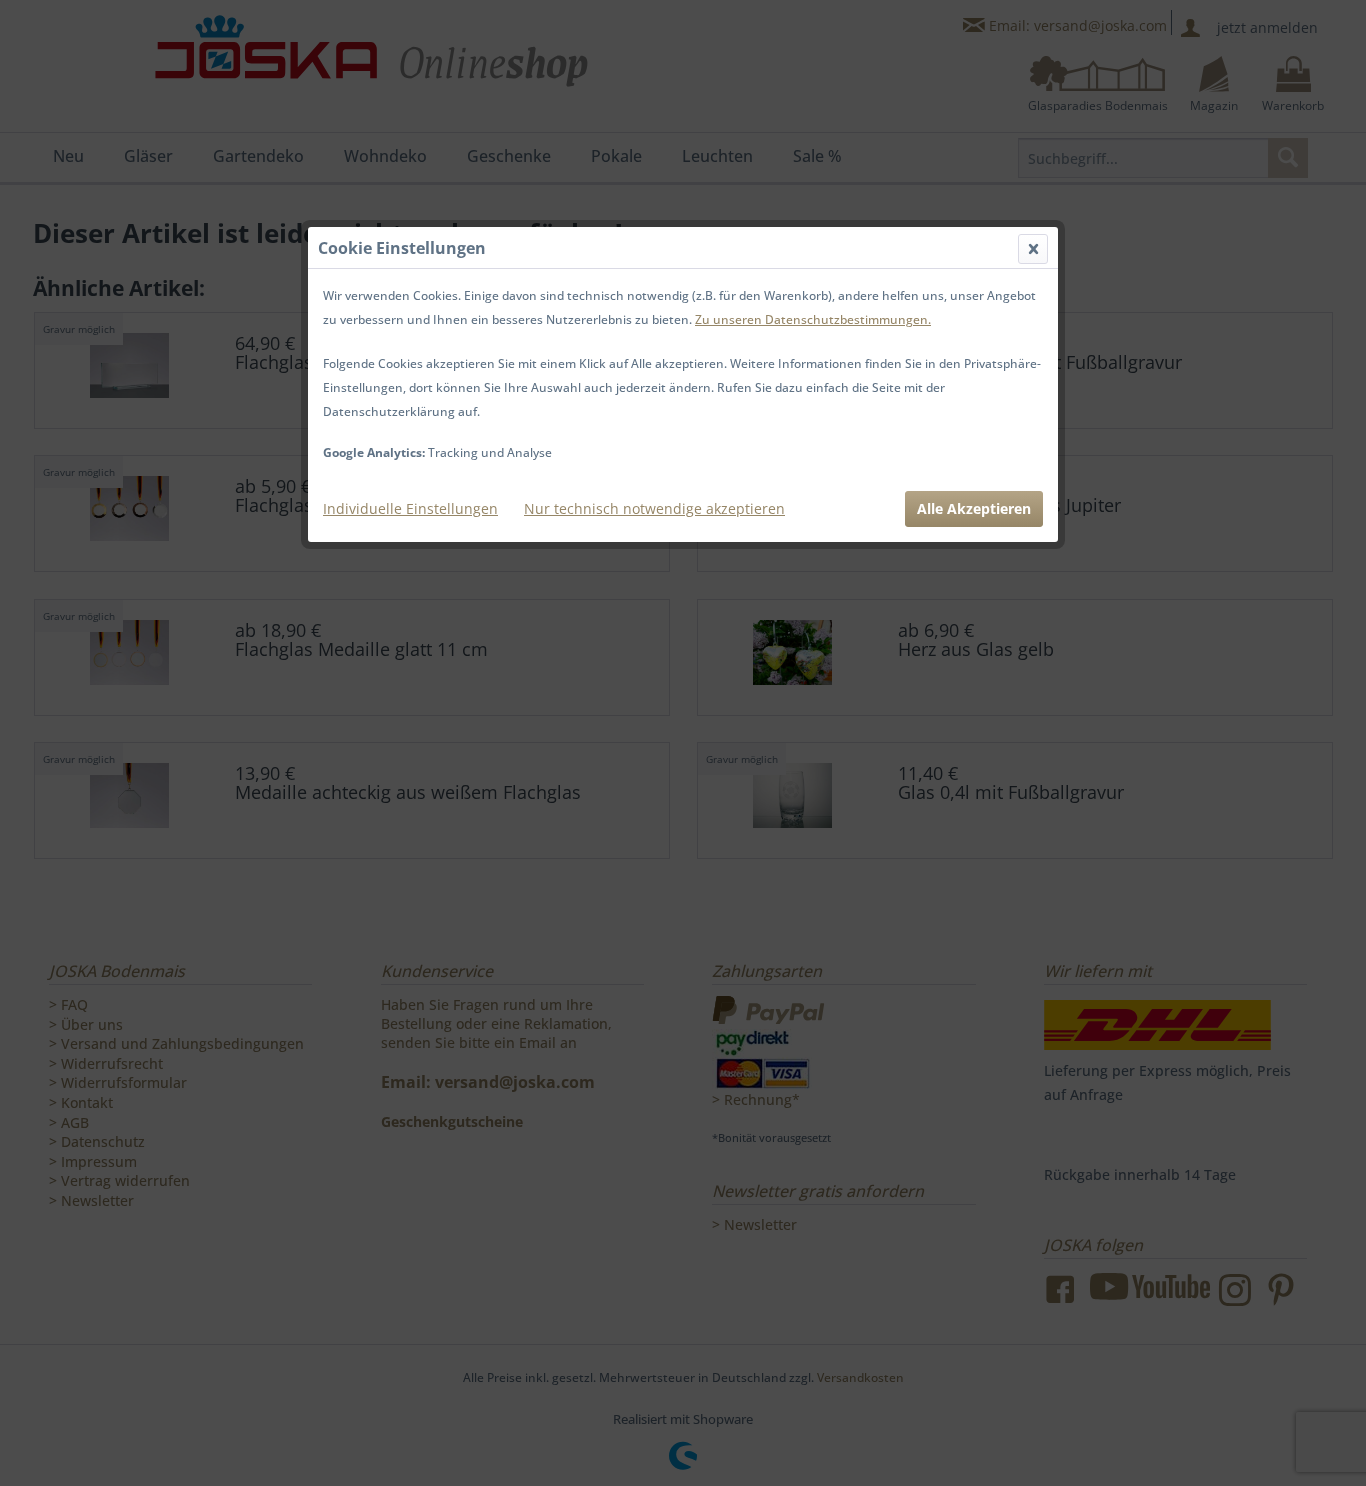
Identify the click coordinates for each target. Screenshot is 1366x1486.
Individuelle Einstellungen (410, 508)
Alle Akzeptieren (974, 508)
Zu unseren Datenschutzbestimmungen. (813, 319)
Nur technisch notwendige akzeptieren (654, 508)
